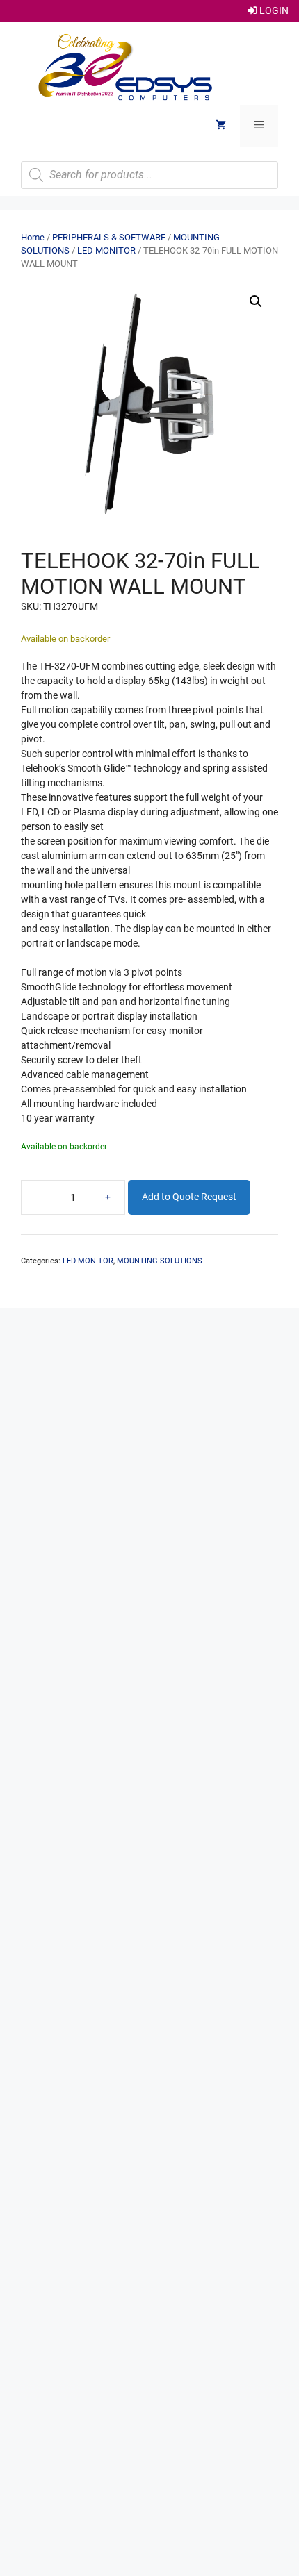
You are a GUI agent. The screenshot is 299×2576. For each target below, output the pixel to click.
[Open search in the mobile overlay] (149, 175)
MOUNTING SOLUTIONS (160, 1261)
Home (33, 237)
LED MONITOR (106, 250)
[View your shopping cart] (221, 126)
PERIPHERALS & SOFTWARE (109, 237)
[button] (256, 301)
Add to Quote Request (189, 1197)
